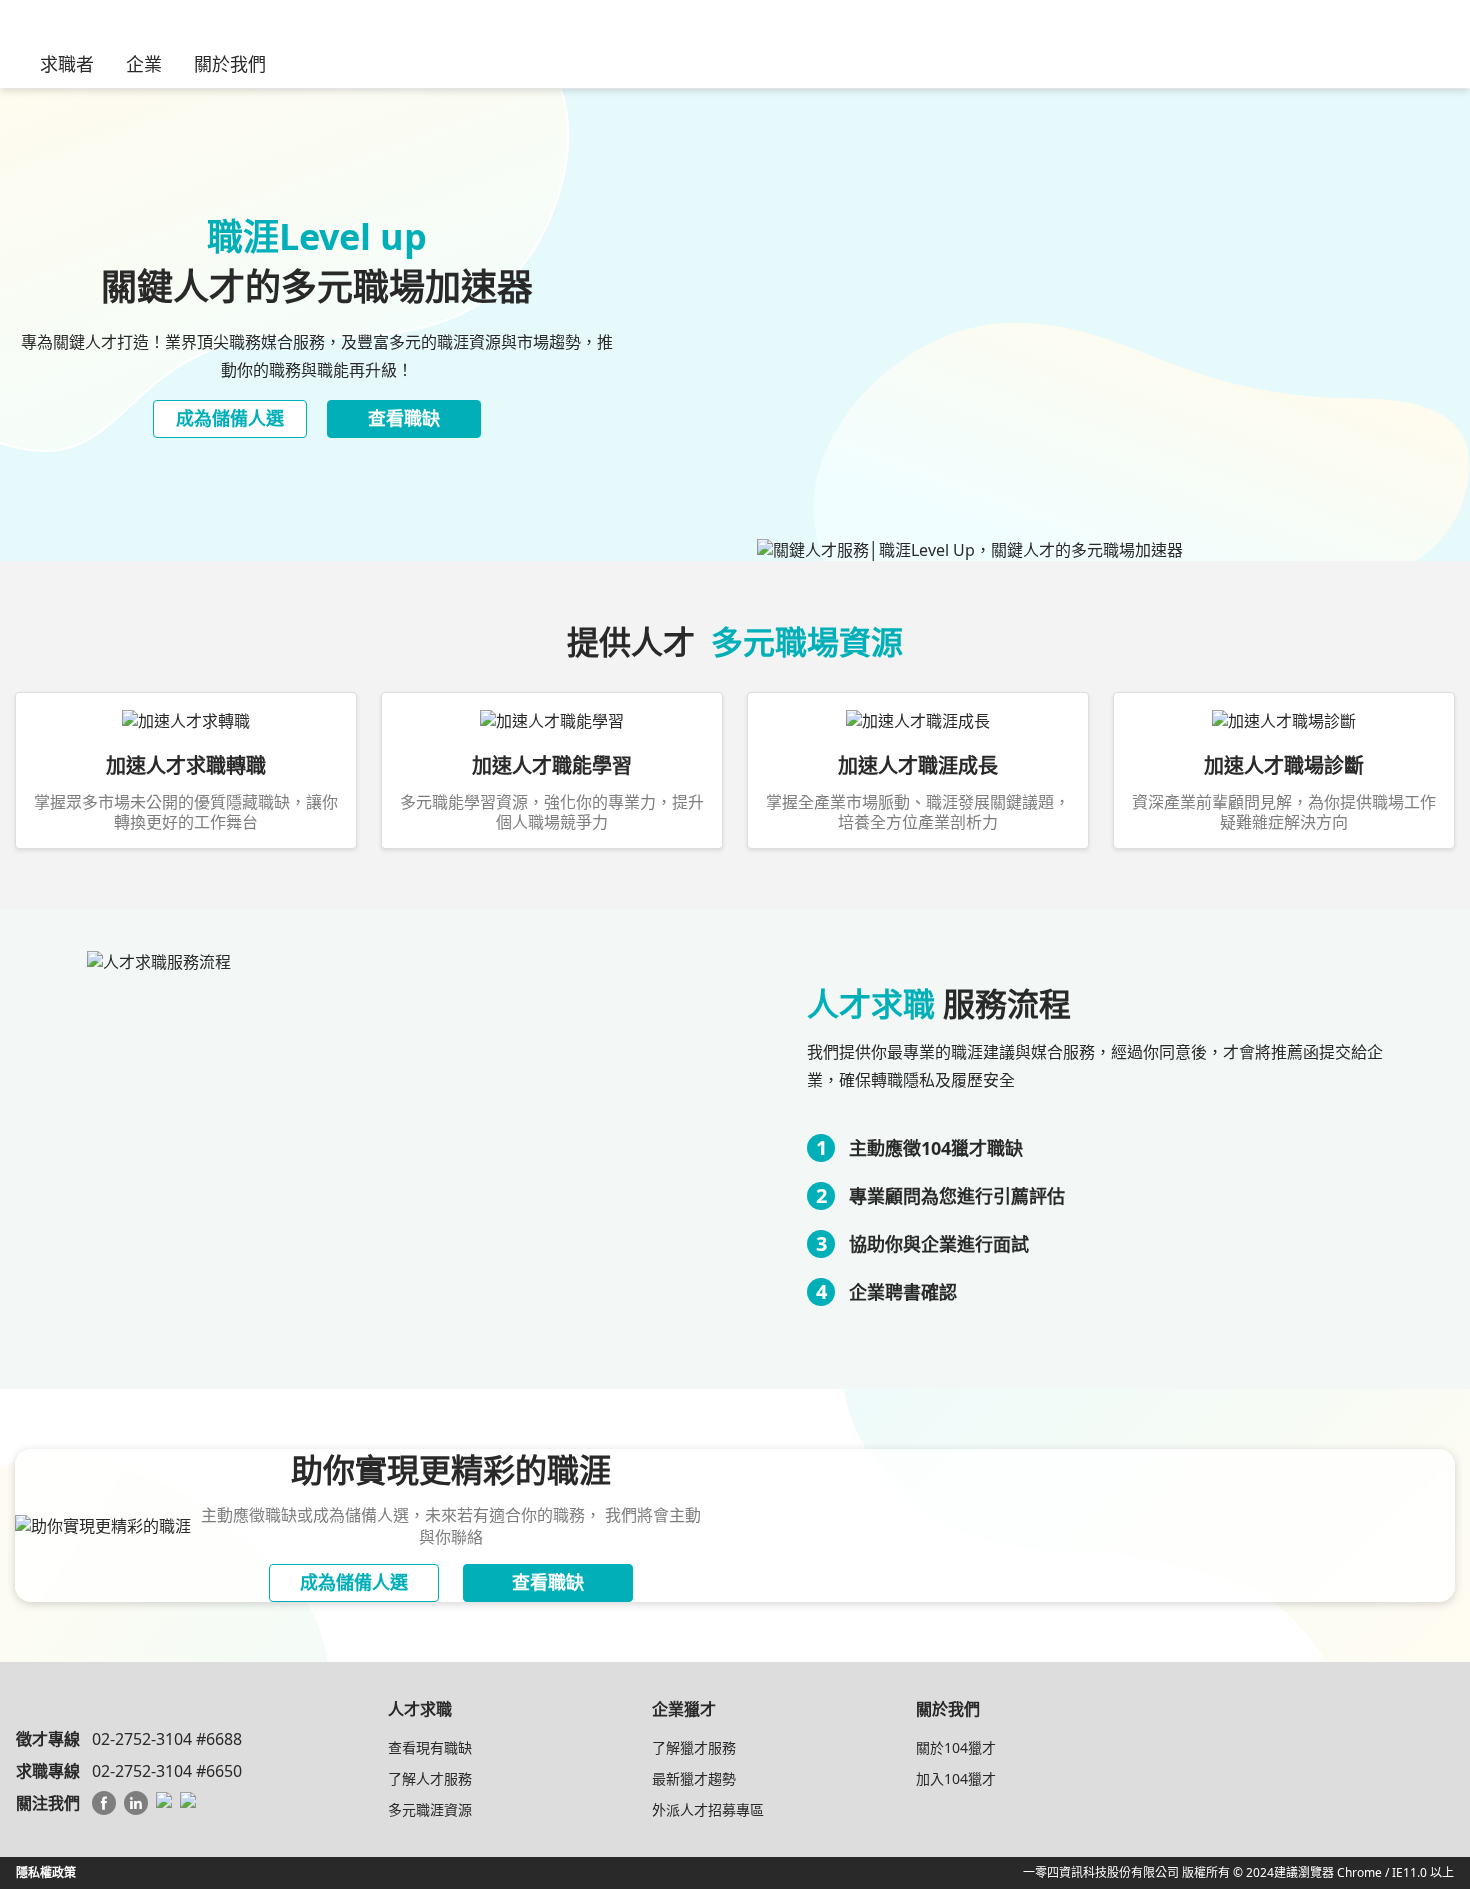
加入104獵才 (956, 1778)
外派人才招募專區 (708, 1809)
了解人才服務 (430, 1778)
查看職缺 (404, 418)
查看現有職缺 (430, 1747)
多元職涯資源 (430, 1809)
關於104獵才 (956, 1747)
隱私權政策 (46, 1872)
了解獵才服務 (694, 1747)
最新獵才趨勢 (694, 1778)
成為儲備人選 (230, 418)
